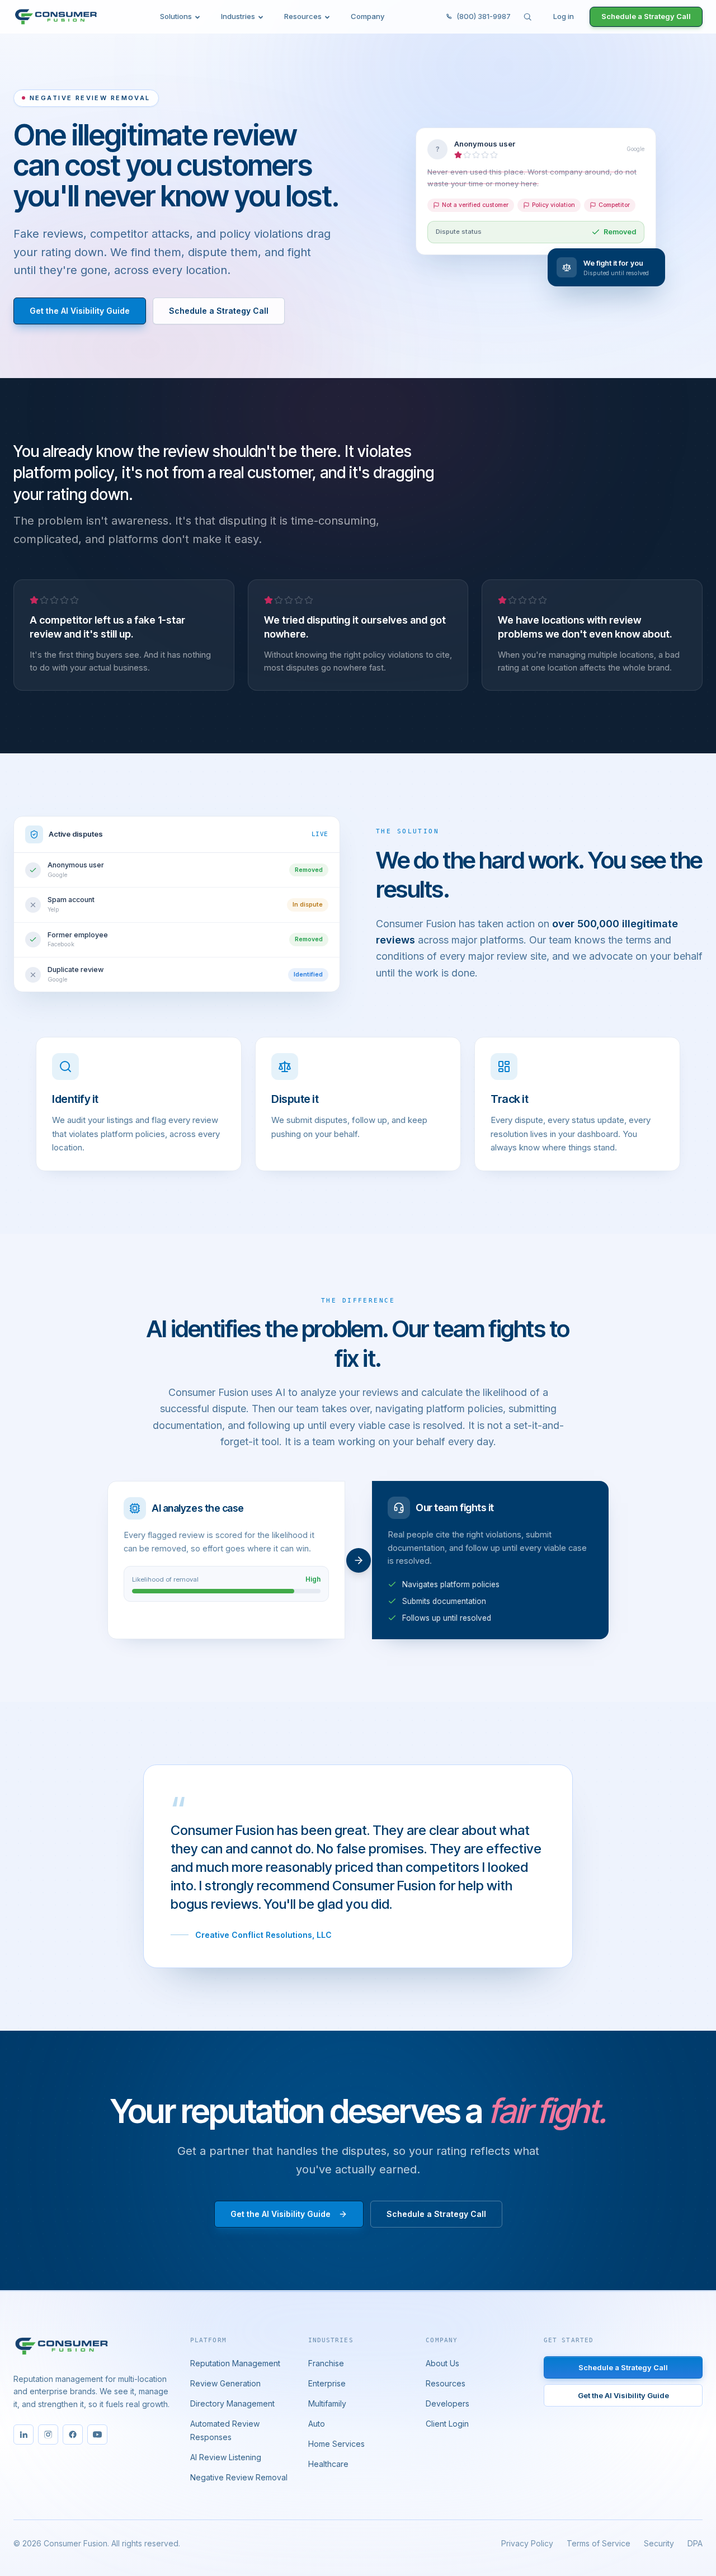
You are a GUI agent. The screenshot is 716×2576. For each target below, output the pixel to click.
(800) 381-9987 (484, 16)
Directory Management (232, 2403)
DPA (695, 2543)
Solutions (176, 16)
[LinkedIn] (23, 2435)
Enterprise (327, 2383)
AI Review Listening (226, 2457)
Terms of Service (599, 2543)
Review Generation (225, 2383)
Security (659, 2543)
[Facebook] (73, 2435)
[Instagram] (48, 2435)
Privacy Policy (527, 2543)
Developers (447, 2403)
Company (368, 16)
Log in (564, 16)
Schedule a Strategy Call (646, 16)
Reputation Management (235, 2363)
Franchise (326, 2363)
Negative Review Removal (239, 2477)
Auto (317, 2424)
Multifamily (327, 2403)
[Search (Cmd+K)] (527, 17)
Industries (238, 16)
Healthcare (328, 2464)
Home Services (336, 2444)
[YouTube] (97, 2435)
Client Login (447, 2424)
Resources (303, 16)
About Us (442, 2363)
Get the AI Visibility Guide (80, 311)
